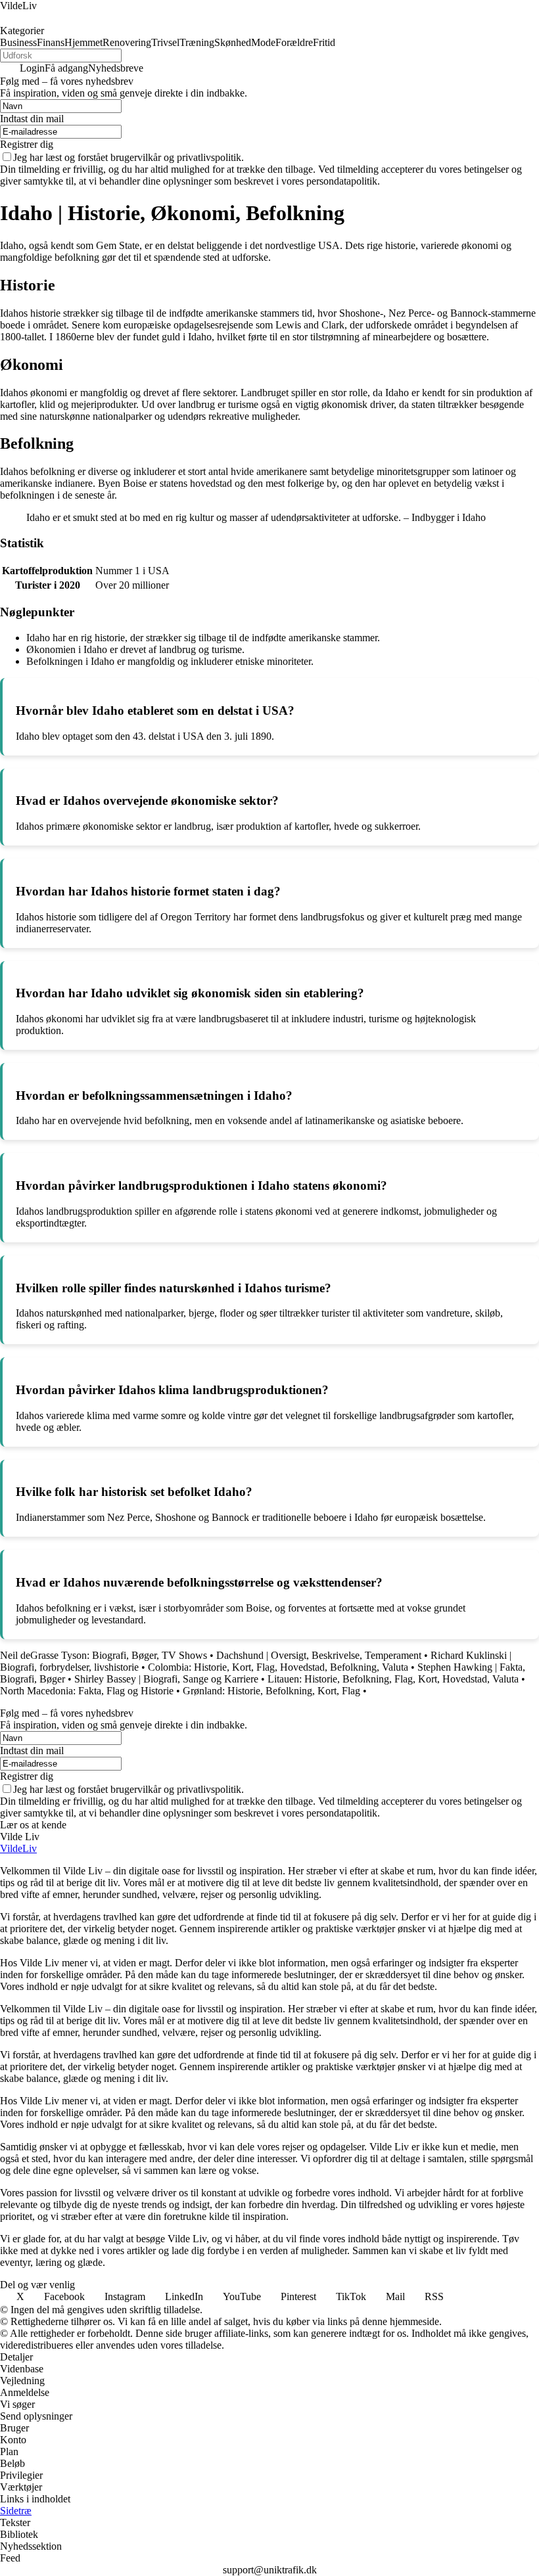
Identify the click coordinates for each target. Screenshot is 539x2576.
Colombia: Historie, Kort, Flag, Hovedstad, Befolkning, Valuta (278, 1667)
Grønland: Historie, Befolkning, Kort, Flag (271, 1691)
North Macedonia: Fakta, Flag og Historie (87, 1691)
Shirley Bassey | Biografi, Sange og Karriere (166, 1679)
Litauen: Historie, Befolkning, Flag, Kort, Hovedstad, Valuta (393, 1679)
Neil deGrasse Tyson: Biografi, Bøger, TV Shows (104, 1655)
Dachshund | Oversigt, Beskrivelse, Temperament (319, 1655)
